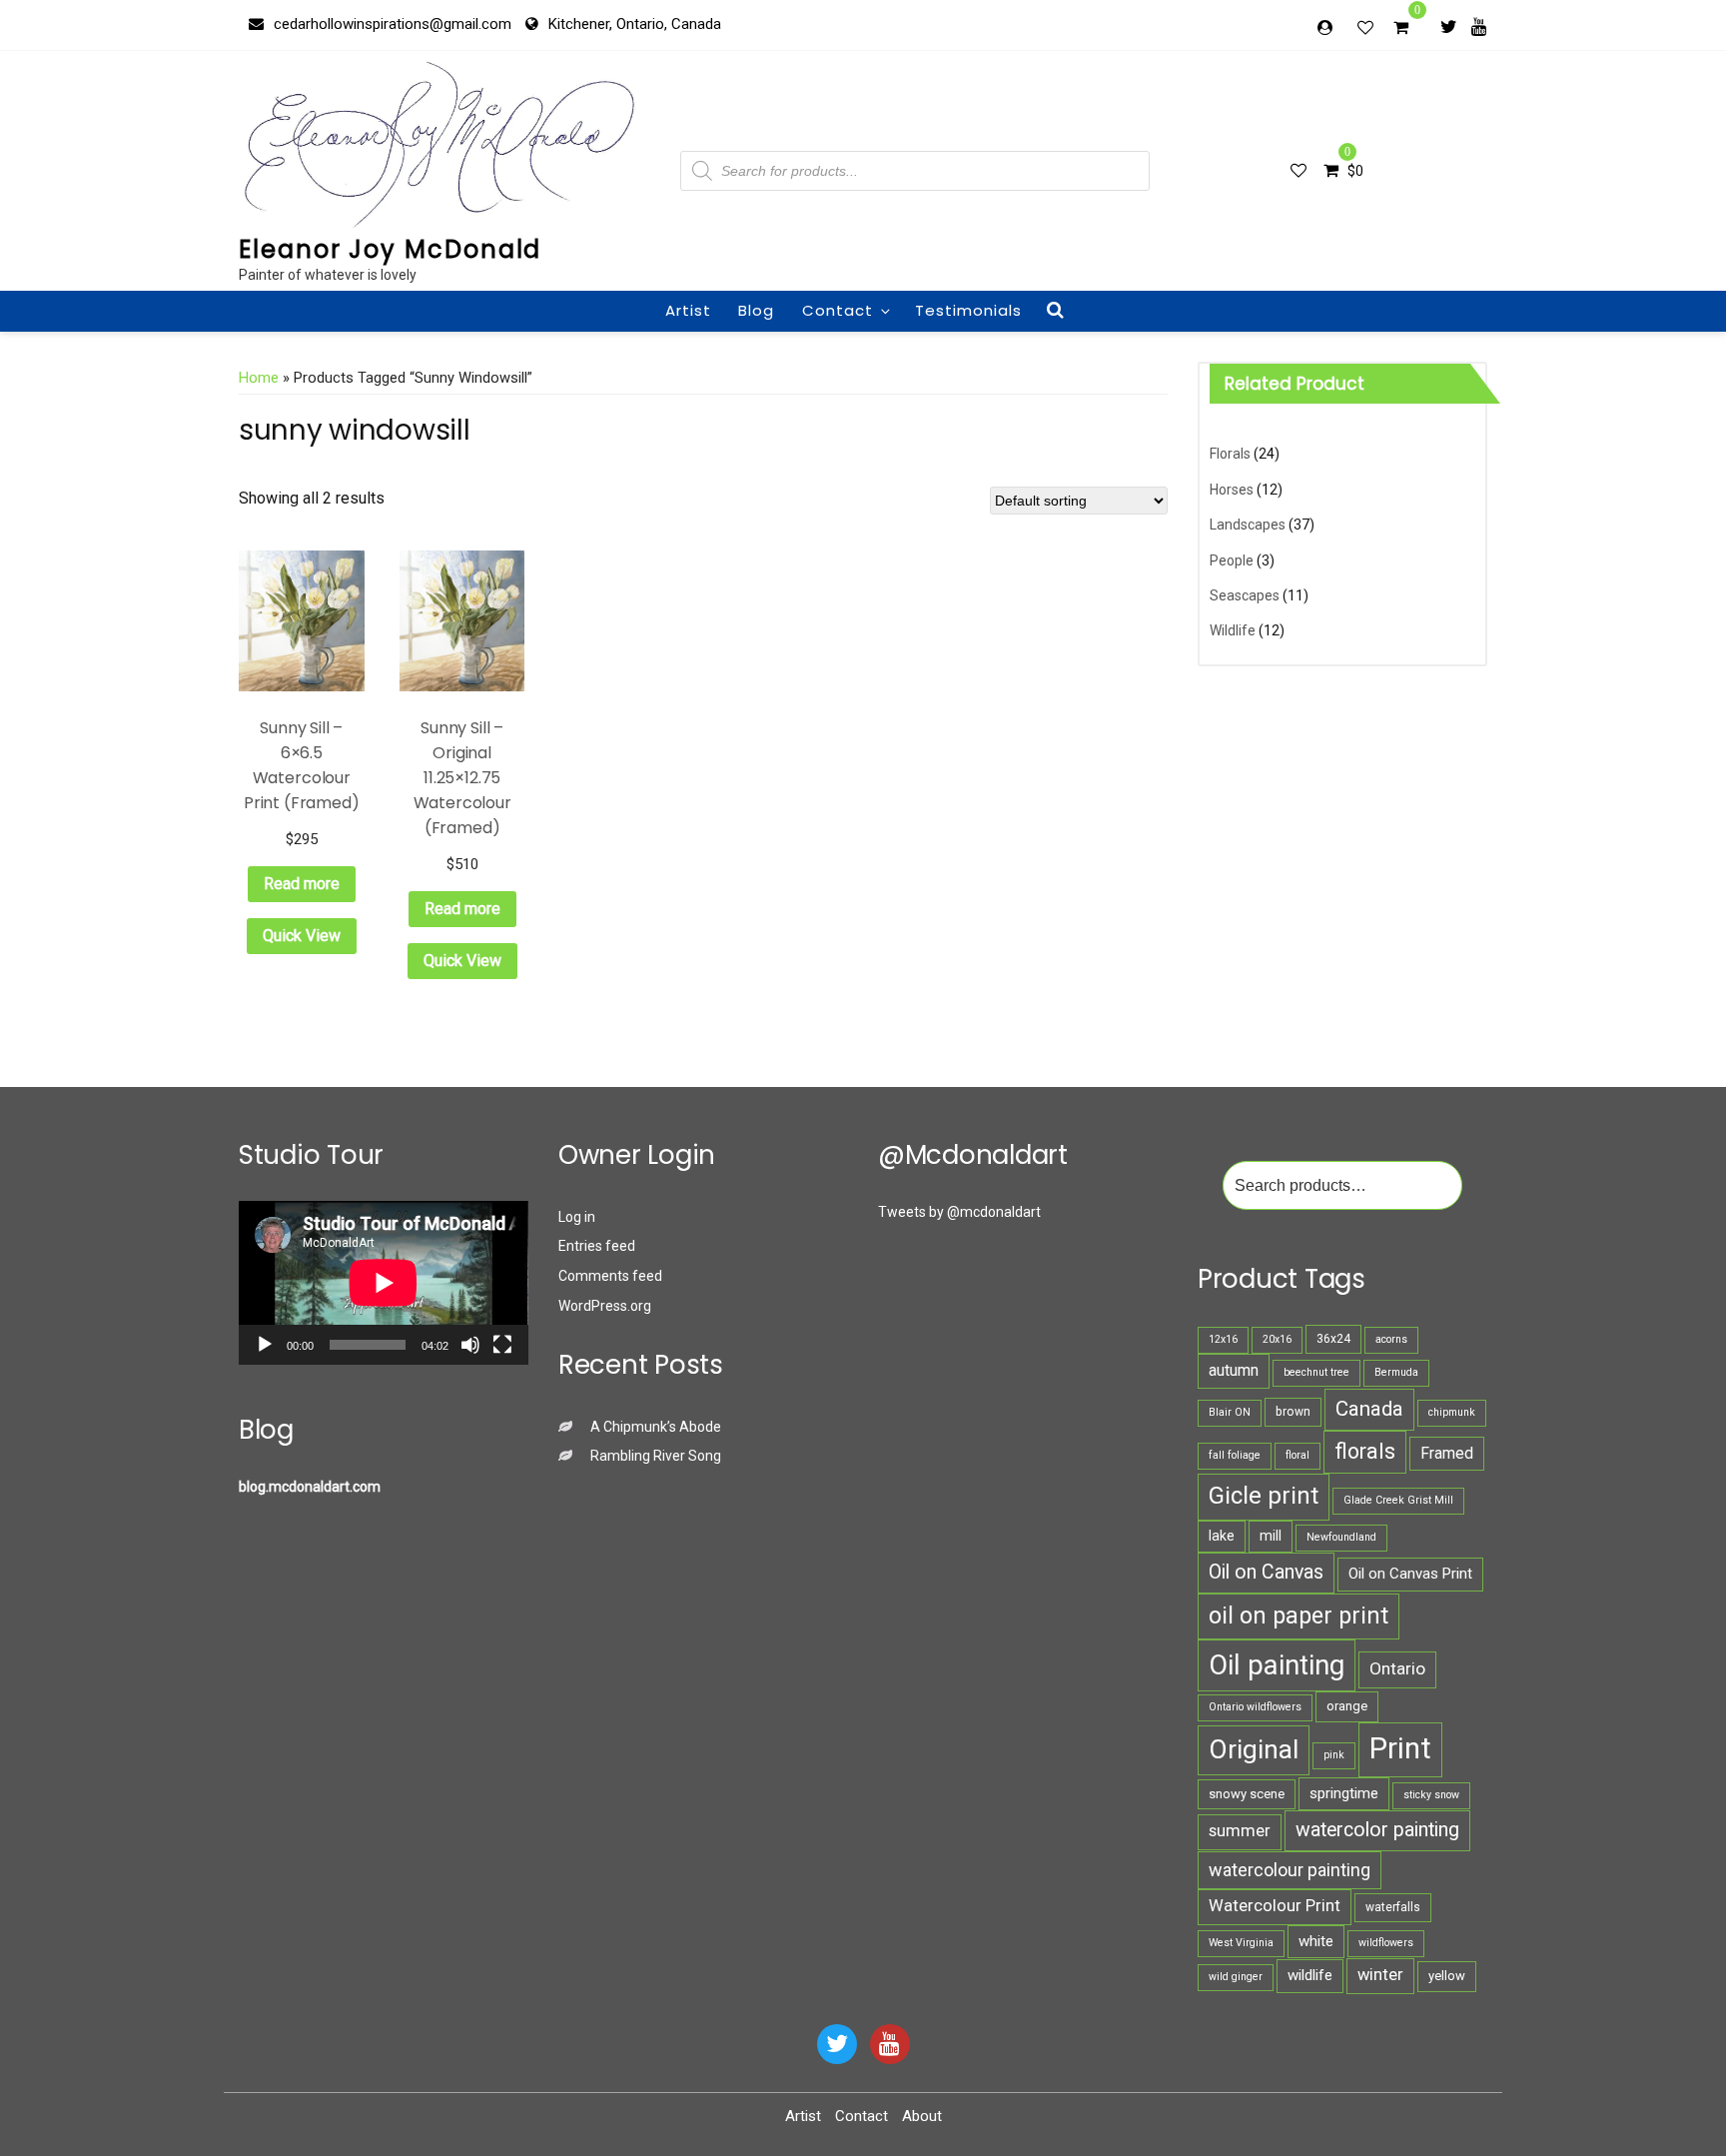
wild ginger (1236, 1977)
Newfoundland (1341, 1537)
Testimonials (968, 310)
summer (1240, 1831)
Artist (688, 310)
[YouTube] (890, 2044)
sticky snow (1431, 1795)
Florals (1230, 454)
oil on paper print (1298, 1616)
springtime (1344, 1793)
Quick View (302, 936)
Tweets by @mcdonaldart (959, 1212)
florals (1365, 1451)
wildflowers (1386, 1943)
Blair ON (1230, 1412)
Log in (577, 1217)
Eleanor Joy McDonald (390, 249)
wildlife (1310, 1975)
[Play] (265, 1345)
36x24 (1333, 1339)
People (1232, 560)
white (1316, 1941)
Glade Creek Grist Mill (1398, 1500)
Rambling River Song (656, 1456)
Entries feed (597, 1246)
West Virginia (1241, 1943)
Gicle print (1264, 1496)
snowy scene (1247, 1794)
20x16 (1277, 1339)
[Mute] (470, 1345)
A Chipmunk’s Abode (656, 1427)
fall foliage (1235, 1455)
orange (1347, 1706)
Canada (1369, 1409)
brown (1293, 1412)
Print (1400, 1748)
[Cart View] (1401, 30)
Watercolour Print (1275, 1906)
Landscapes (1248, 525)
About (922, 2116)
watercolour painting (1290, 1870)
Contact (838, 310)
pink (1334, 1755)
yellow (1447, 1976)
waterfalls (1393, 1907)
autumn (1234, 1370)
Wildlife (1233, 630)
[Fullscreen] (502, 1345)
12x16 (1223, 1339)
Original (1254, 1749)
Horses (1232, 490)
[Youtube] (1479, 26)
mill (1271, 1536)
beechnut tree (1316, 1372)
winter (1380, 1975)
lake (1222, 1536)
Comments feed (610, 1276)
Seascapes (1245, 595)
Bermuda (1396, 1372)
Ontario (1397, 1668)
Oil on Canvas (1266, 1572)
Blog (756, 310)
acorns (1391, 1339)
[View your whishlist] (1367, 27)
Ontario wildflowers (1255, 1707)
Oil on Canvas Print (1410, 1574)
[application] (384, 1282)
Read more (302, 884)
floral (1297, 1455)
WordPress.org (605, 1306)
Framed (1447, 1453)
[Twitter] (1449, 26)
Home (259, 378)
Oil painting (1277, 1665)
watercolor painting (1377, 1830)
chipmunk (1452, 1412)
